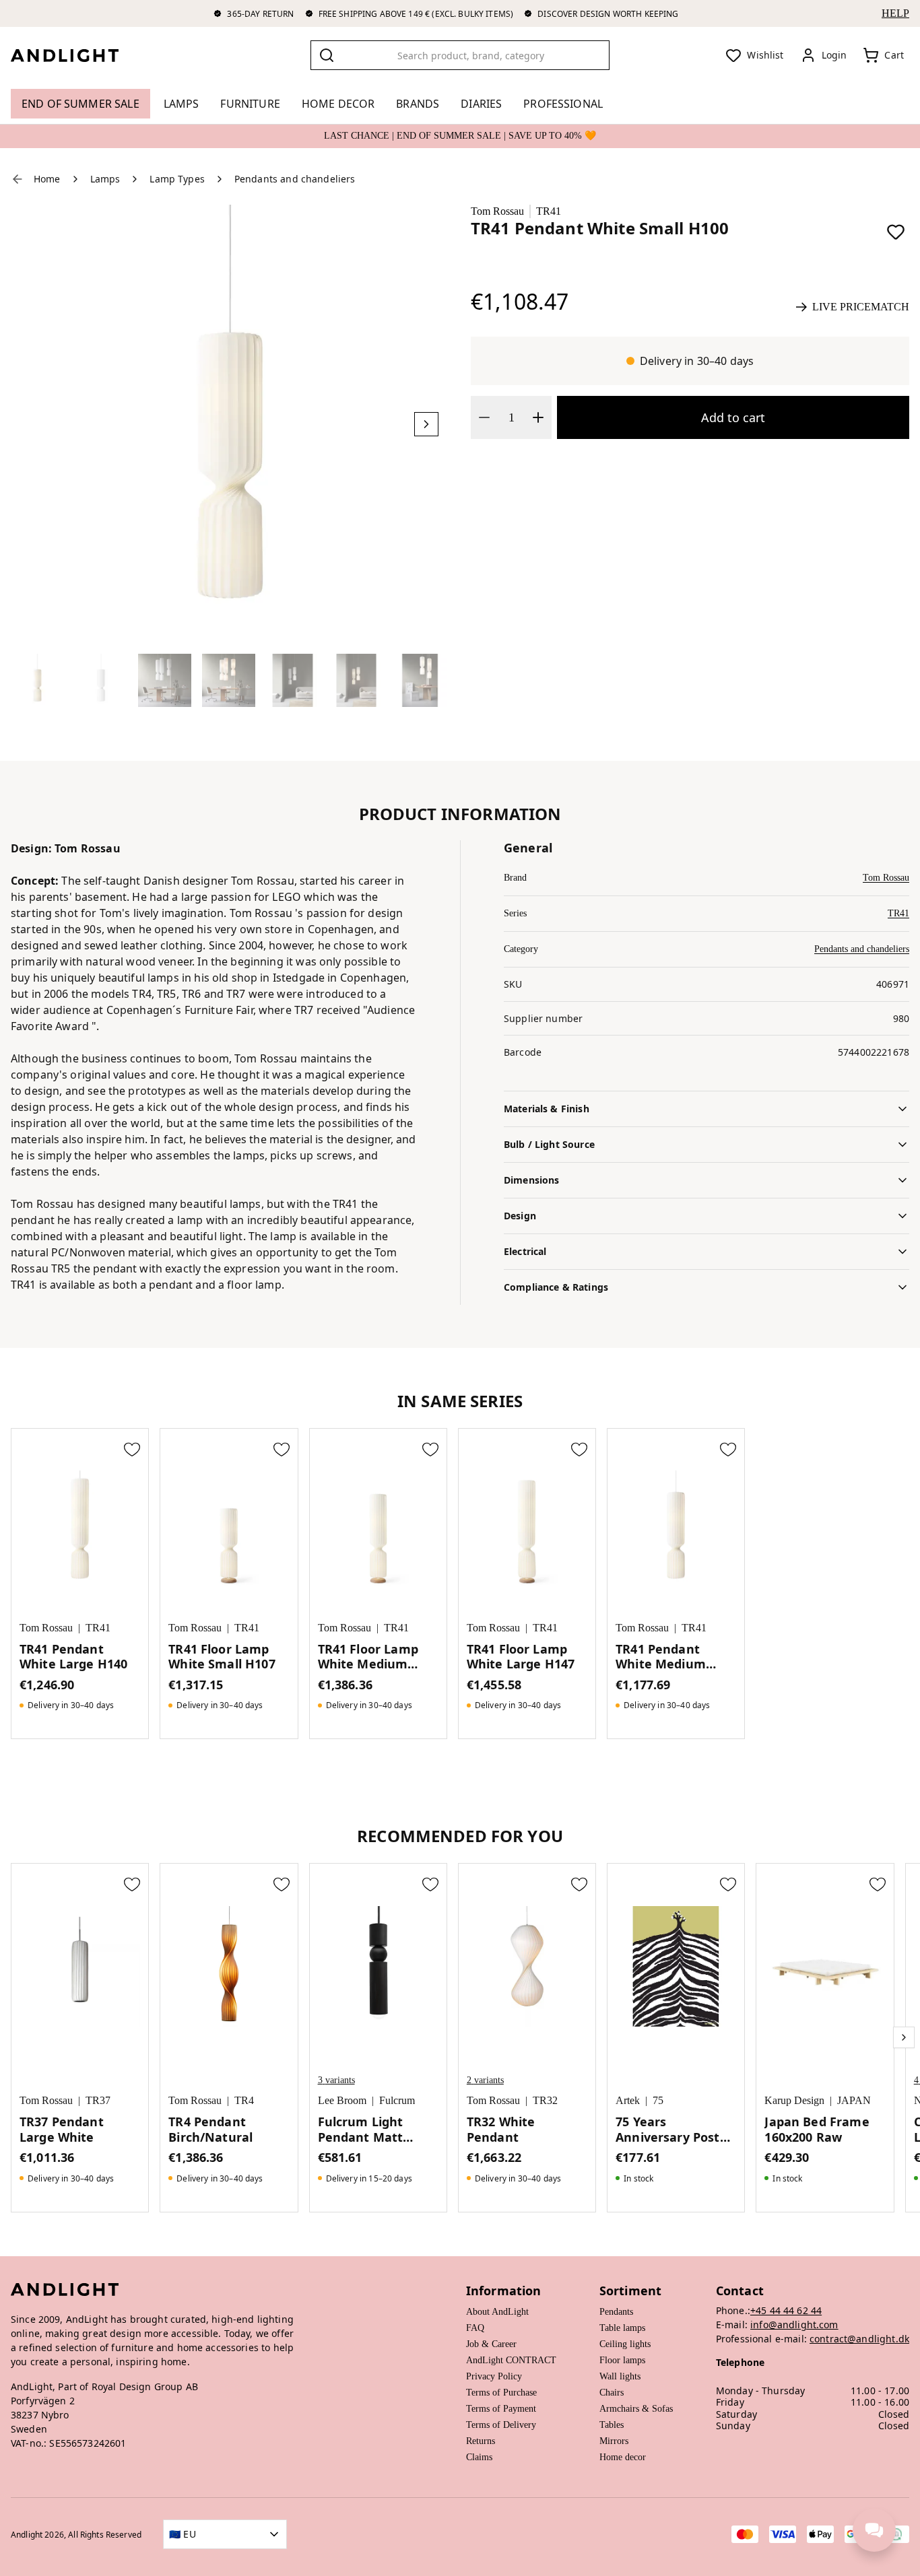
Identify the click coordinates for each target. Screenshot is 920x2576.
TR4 (244, 2100)
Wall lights (620, 2376)
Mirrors (614, 2441)
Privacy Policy (494, 2376)
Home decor (623, 2457)
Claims (479, 2457)
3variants (336, 2080)
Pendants (616, 2312)
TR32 (545, 2100)
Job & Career (491, 2344)
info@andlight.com (794, 2325)
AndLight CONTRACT (511, 2360)
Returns (481, 2441)
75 (658, 2100)
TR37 (98, 2100)
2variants (485, 2080)
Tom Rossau (497, 211)
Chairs (612, 2393)
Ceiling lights (625, 2344)
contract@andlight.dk (859, 2339)
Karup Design (794, 2100)
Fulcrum (397, 2100)
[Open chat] (874, 2530)
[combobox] (460, 55)
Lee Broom (342, 2100)
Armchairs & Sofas (636, 2409)
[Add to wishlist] (896, 232)
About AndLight (497, 2312)
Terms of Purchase (501, 2393)
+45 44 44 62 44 (786, 2310)
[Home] (75, 55)
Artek (628, 2100)
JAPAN (854, 2100)
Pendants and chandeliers (862, 949)
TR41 (549, 211)
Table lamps (622, 2328)
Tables (612, 2425)
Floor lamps (622, 2360)
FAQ (475, 2328)
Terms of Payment (501, 2409)
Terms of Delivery (501, 2425)
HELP (895, 13)
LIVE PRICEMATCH (861, 307)
